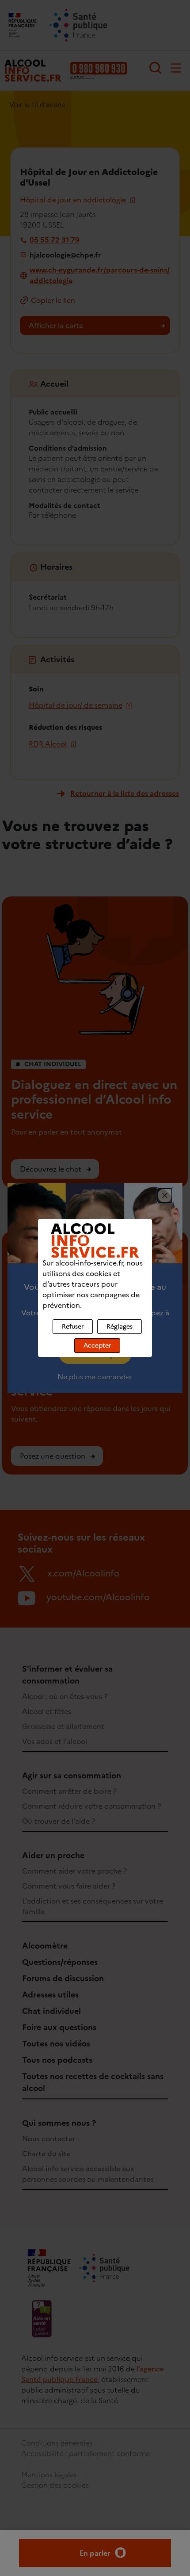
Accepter (97, 1346)
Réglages (120, 1327)
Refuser (73, 1327)
